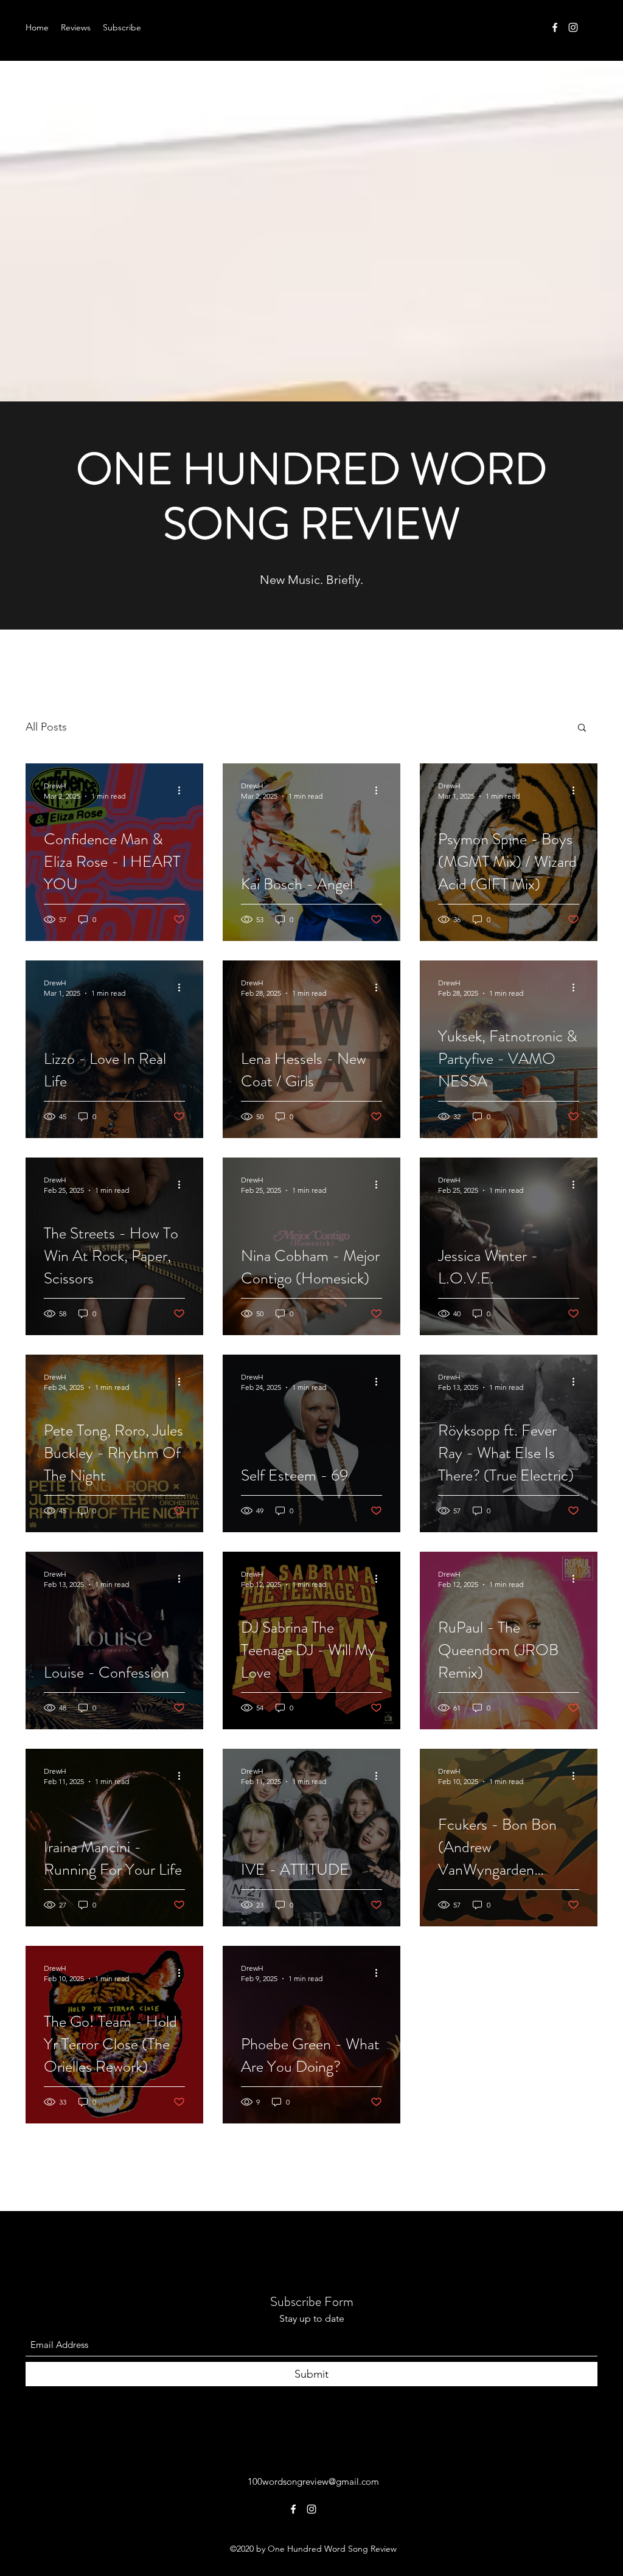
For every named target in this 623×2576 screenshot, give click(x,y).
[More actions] (183, 790)
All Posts (46, 727)
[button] (582, 728)
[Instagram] (573, 27)
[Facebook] (555, 27)
